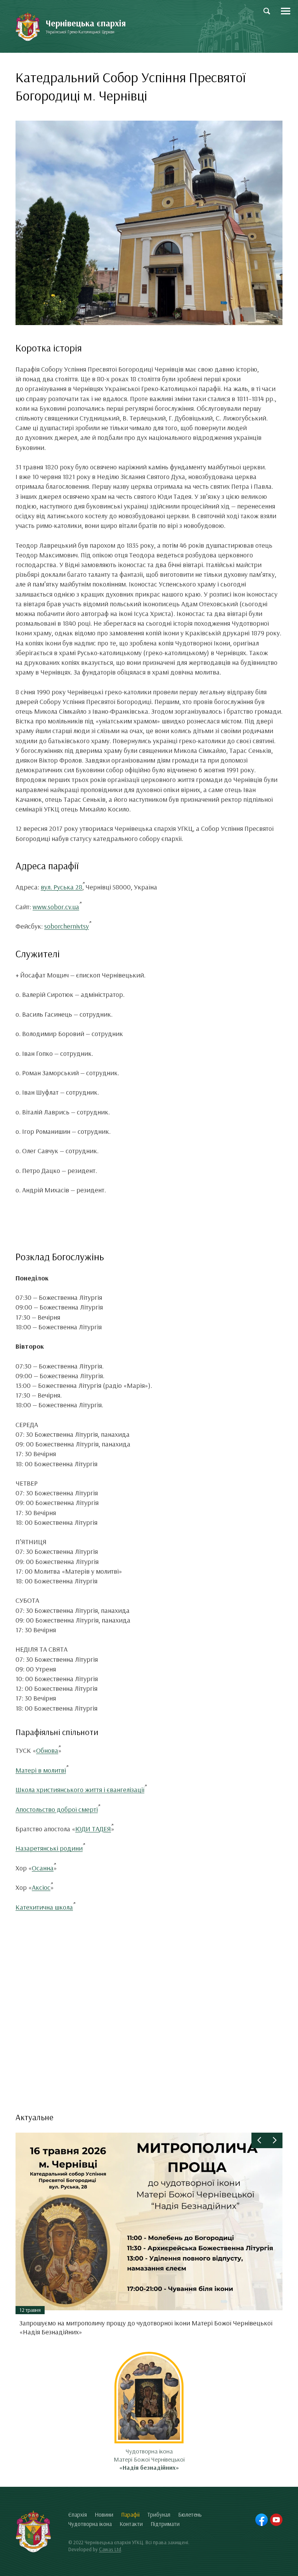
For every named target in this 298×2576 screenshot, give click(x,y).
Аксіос (41, 1887)
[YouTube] (276, 2520)
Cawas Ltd (110, 2549)
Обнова (47, 1750)
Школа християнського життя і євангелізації (80, 1790)
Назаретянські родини (49, 1848)
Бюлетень (190, 2515)
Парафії (130, 2515)
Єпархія (78, 2515)
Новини (104, 2515)
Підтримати (165, 2524)
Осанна (43, 1868)
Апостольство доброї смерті (57, 1809)
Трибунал (159, 2515)
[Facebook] (262, 2520)
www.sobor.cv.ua (56, 907)
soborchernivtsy (67, 926)
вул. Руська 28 (62, 887)
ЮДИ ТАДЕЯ (93, 1829)
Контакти (131, 2524)
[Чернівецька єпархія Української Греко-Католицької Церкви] (28, 27)
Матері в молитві (41, 1770)
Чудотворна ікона (90, 2524)
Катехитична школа (44, 1907)
